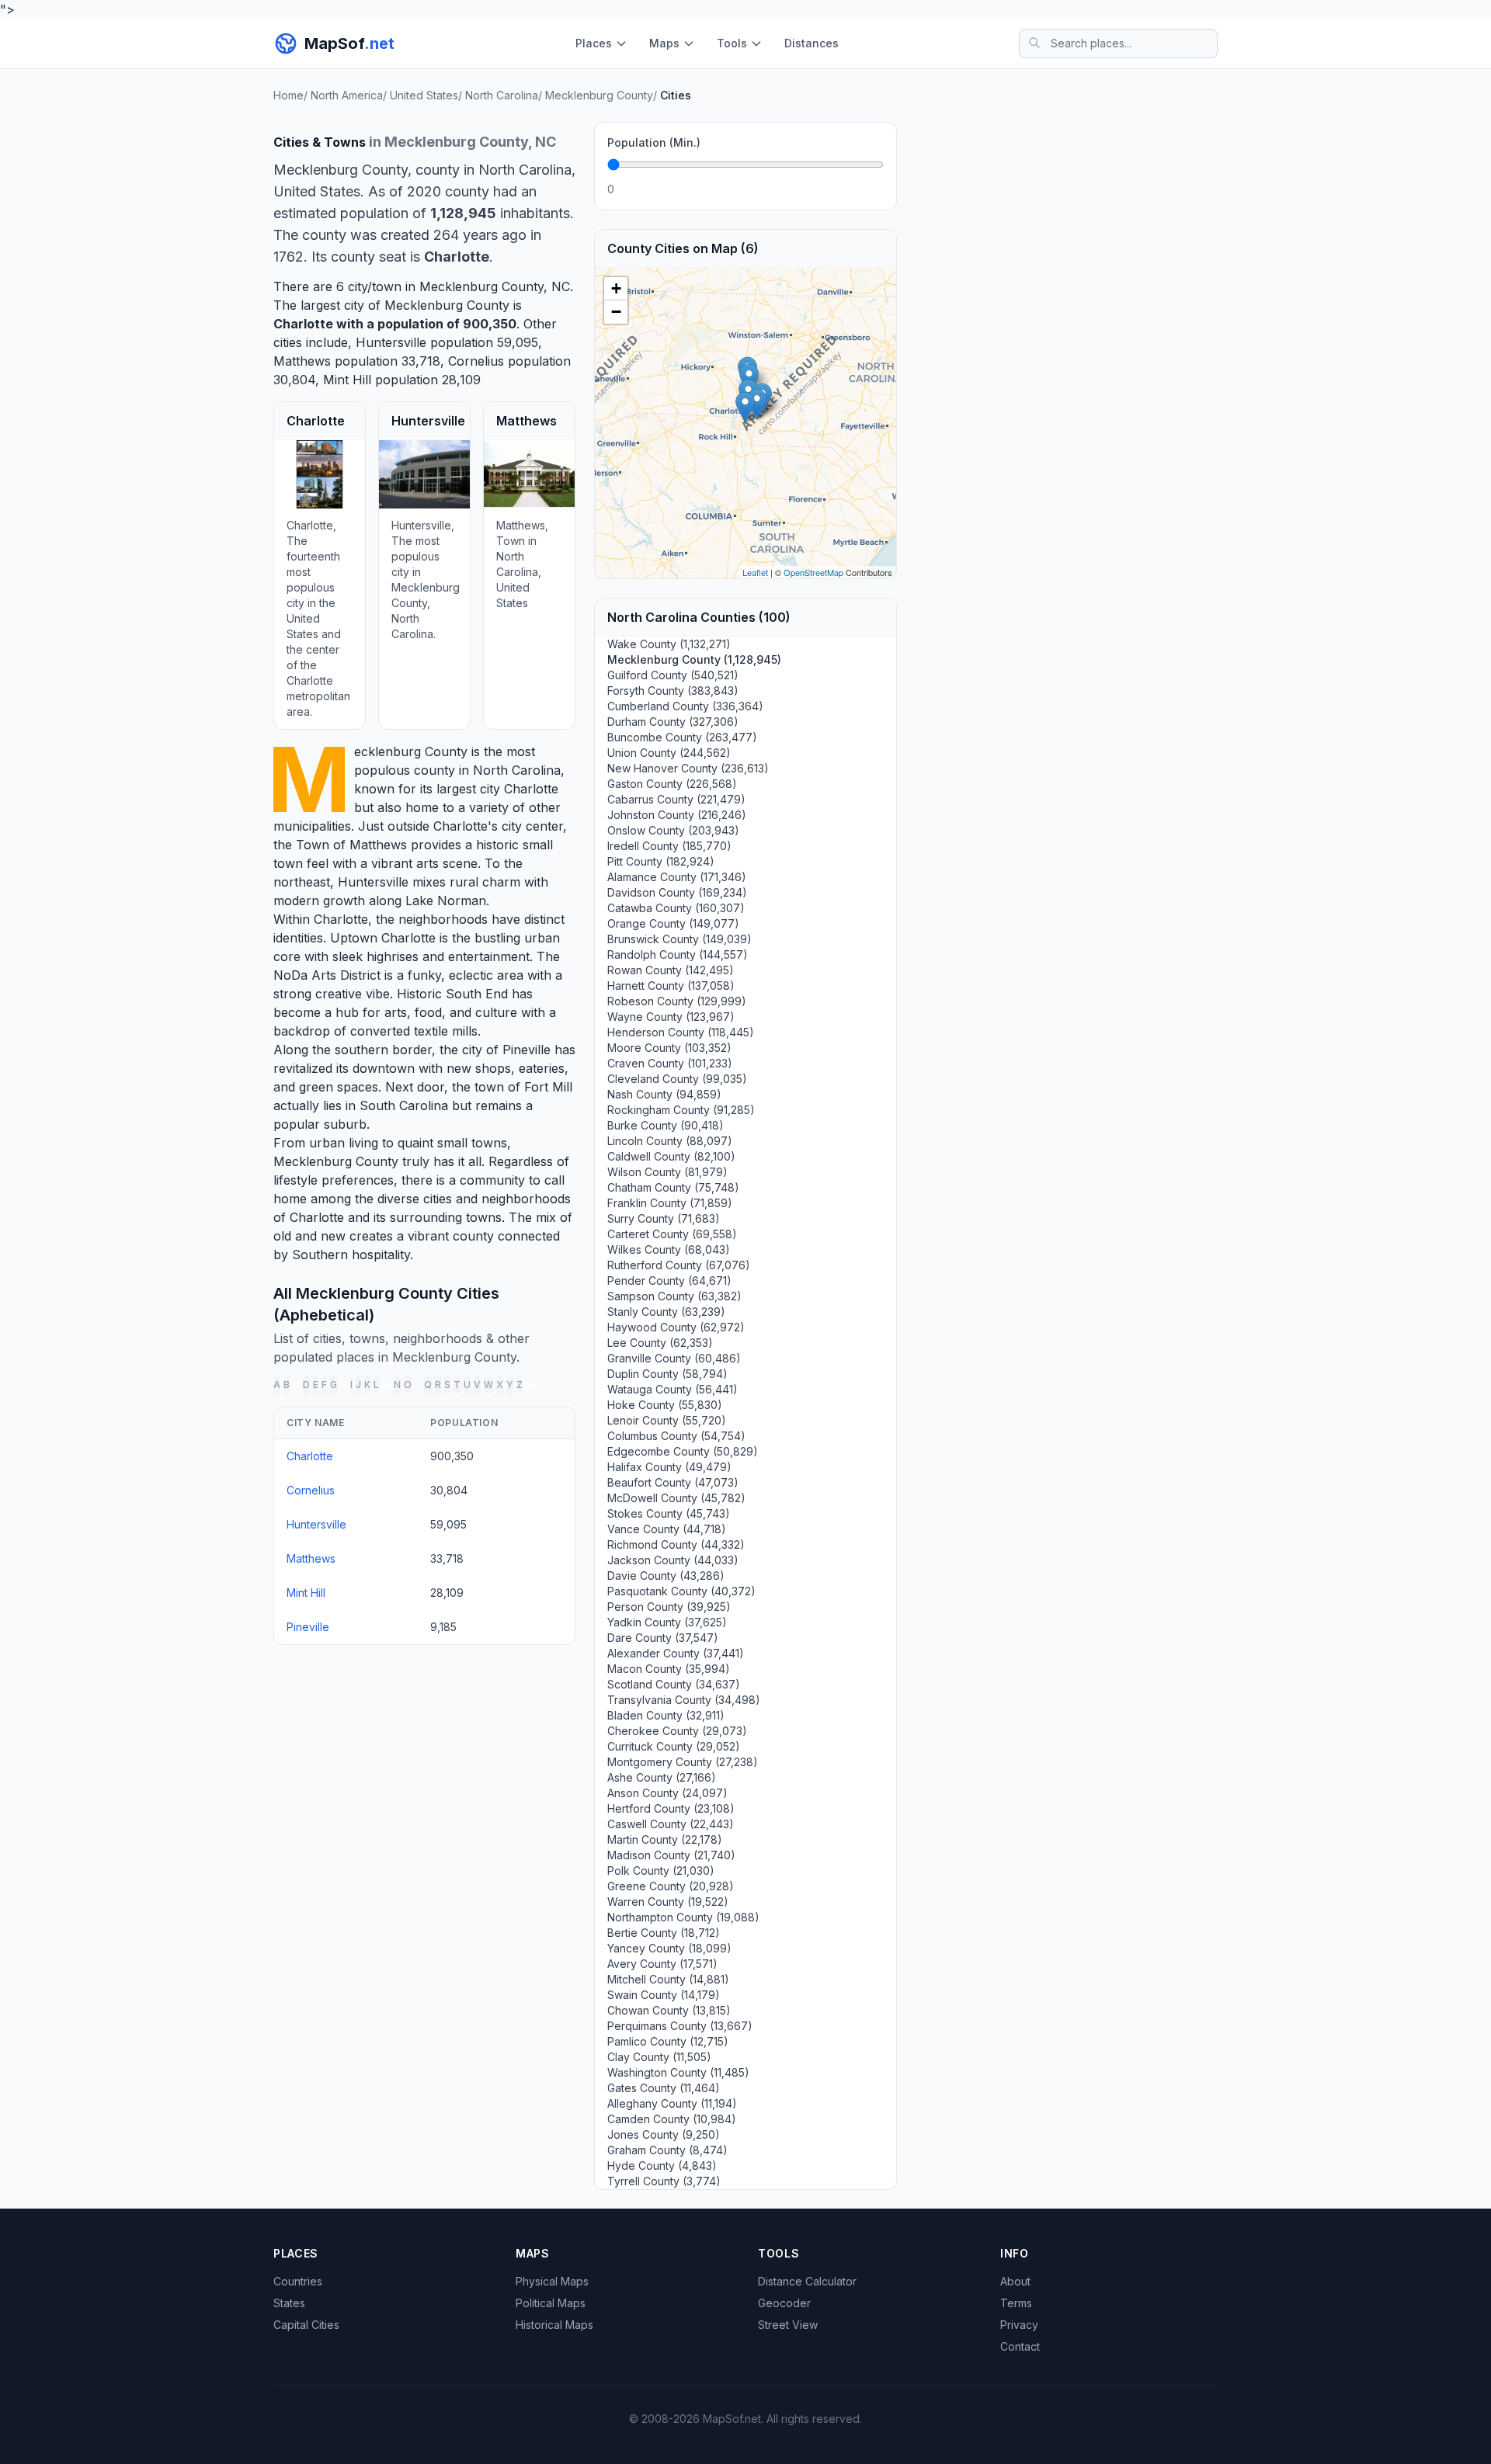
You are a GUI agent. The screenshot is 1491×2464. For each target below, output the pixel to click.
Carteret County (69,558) (672, 1234)
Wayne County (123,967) (671, 1017)
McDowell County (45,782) (676, 1498)
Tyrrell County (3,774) (664, 2181)
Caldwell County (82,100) (671, 1156)
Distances (812, 43)
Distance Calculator (807, 2281)
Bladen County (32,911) (666, 1715)
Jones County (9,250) (664, 2134)
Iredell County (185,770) (669, 846)
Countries (298, 2281)
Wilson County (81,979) (667, 1172)
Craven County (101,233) (670, 1063)
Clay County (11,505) (659, 2057)
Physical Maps (552, 2281)
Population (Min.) (654, 142)
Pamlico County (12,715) (668, 2041)
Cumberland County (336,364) (685, 706)
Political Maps (551, 2303)
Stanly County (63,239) (666, 1312)
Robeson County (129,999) (677, 1001)
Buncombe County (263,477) (682, 737)
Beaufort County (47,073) (673, 1482)
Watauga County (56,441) (673, 1389)
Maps (664, 43)
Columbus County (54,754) (676, 1436)
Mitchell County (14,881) (668, 1979)
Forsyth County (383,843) (673, 691)
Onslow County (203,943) (673, 830)
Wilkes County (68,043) (669, 1249)
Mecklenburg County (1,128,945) (694, 659)
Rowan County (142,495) (671, 970)
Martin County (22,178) (665, 1839)
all (531, 1385)
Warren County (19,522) (668, 1902)
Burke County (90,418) (666, 1125)
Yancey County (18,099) (669, 1948)
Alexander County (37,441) (676, 1653)
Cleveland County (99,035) (677, 1079)
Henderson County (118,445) (681, 1032)
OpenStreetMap (813, 572)
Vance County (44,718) (667, 1529)
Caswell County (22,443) (671, 1824)
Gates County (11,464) (664, 2088)
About (1015, 2281)
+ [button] (616, 288)
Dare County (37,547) (663, 1638)
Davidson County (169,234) (677, 892)
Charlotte (303, 324)
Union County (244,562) (669, 753)
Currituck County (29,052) (674, 1746)
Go (867, 189)
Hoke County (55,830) (665, 1405)
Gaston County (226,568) (672, 784)
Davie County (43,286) (666, 1576)
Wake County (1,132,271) (669, 644)
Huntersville (391, 342)
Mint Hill (347, 380)
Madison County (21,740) (671, 1855)
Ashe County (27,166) (662, 1777)
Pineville (527, 1050)
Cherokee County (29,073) (677, 1731)
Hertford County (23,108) (671, 1808)
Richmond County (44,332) (676, 1544)
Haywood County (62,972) (676, 1327)
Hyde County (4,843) (662, 2166)
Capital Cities (306, 2325)
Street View (788, 2325)
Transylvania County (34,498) (684, 1700)
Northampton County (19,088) (683, 1917)
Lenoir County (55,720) (667, 1420)
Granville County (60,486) (674, 1358)
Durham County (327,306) (673, 722)
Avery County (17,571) (662, 1964)
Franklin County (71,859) (670, 1203)
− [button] (616, 312)
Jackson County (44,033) (673, 1560)
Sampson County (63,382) (674, 1296)
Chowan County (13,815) (669, 2010)
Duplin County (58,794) (667, 1374)
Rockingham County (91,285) (681, 1110)
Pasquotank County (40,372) (681, 1591)
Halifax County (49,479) (669, 1467)
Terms (1016, 2303)
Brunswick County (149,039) (679, 939)
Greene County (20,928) (671, 1886)
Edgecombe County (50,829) (683, 1451)
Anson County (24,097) (667, 1793)
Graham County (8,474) (667, 2150)
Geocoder (784, 2303)
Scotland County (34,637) (674, 1684)
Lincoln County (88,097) (670, 1141)
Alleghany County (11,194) (672, 2103)
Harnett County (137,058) (671, 986)
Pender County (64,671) (669, 1281)
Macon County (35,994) (669, 1669)
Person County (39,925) (669, 1607)
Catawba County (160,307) (676, 908)
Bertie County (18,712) (664, 1933)
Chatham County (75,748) (673, 1187)
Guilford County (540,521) (673, 675)
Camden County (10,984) (672, 2119)
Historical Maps (554, 2325)
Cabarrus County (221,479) (676, 799)
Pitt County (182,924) (661, 861)
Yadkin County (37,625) (667, 1622)
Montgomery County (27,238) (683, 1762)
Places (594, 43)
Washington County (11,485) (678, 2072)
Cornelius (476, 361)
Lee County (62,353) (660, 1343)
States (289, 2303)
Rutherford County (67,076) (679, 1265)
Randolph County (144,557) (678, 954)
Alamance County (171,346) (677, 877)
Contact (1020, 2346)
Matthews (302, 361)
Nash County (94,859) (664, 1094)
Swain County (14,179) (664, 1995)
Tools (732, 43)
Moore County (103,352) (669, 1048)
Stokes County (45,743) (669, 1513)
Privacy (1019, 2325)
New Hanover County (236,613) (688, 768)
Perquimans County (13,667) (680, 2026)
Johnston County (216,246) (677, 815)
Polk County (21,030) (661, 1871)
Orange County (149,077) (673, 923)
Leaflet (755, 572)
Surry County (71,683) (664, 1218)
